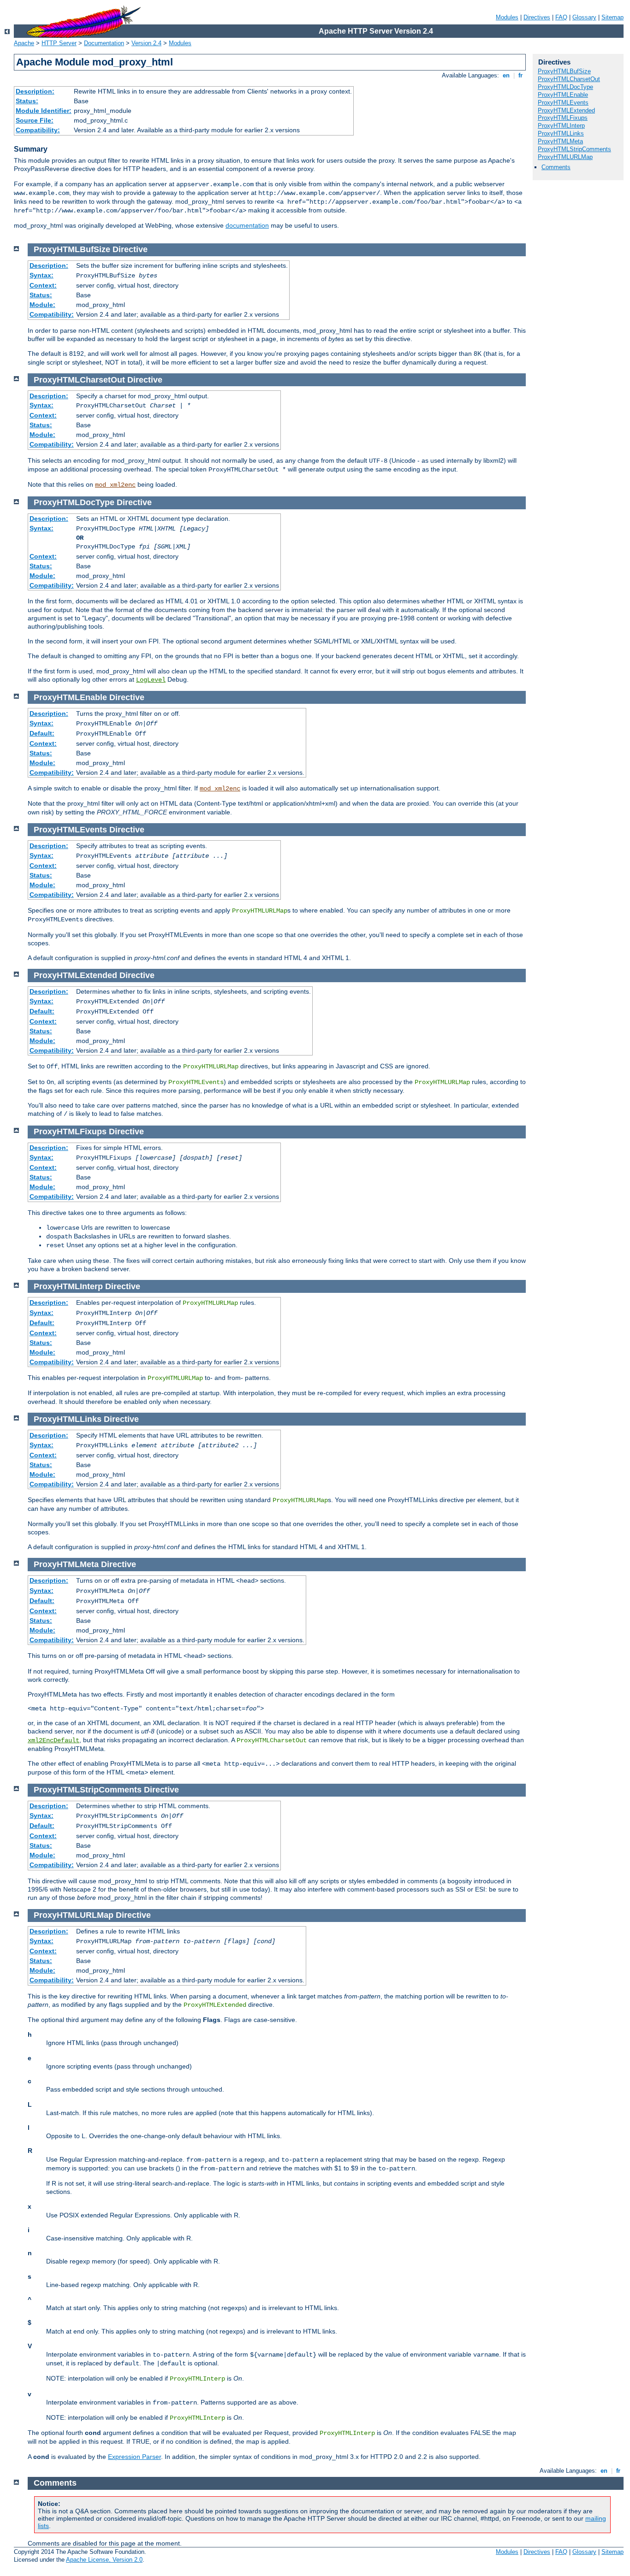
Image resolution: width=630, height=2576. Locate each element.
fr (520, 75)
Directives (537, 17)
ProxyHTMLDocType (565, 87)
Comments (556, 167)
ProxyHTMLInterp (561, 126)
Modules (507, 17)
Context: (43, 285)
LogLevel (151, 680)
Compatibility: (38, 130)
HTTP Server (59, 43)
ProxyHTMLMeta (560, 141)
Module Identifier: (44, 111)
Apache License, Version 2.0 (104, 2560)
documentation (247, 225)
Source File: (35, 120)
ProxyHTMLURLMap (565, 157)
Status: (27, 101)
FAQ (561, 17)
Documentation (104, 43)
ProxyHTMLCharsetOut (569, 79)
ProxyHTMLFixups (563, 118)
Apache (24, 43)
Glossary (584, 17)
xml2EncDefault (53, 1740)
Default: (42, 733)
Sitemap (612, 17)
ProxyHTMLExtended (566, 110)
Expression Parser (134, 2457)
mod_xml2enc (115, 485)
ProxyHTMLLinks (561, 133)
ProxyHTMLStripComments (574, 149)
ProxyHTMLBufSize (564, 71)
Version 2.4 (146, 43)
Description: (35, 91)
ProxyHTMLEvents (563, 103)
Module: (42, 305)
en (506, 75)
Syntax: (42, 275)
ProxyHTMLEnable (563, 95)
